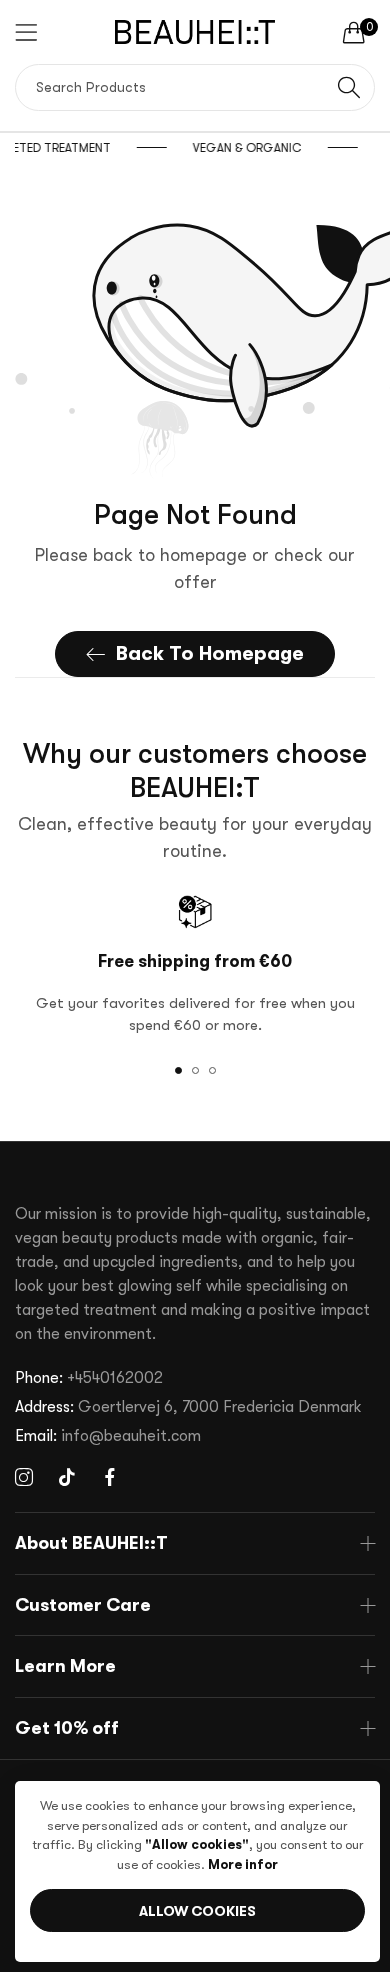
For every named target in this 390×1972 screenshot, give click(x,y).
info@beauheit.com (108, 1436)
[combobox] (195, 87)
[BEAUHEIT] (195, 32)
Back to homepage (210, 653)
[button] (178, 1070)
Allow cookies (197, 1911)
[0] (354, 32)
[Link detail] (24, 1478)
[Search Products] (349, 87)
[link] (283, 148)
